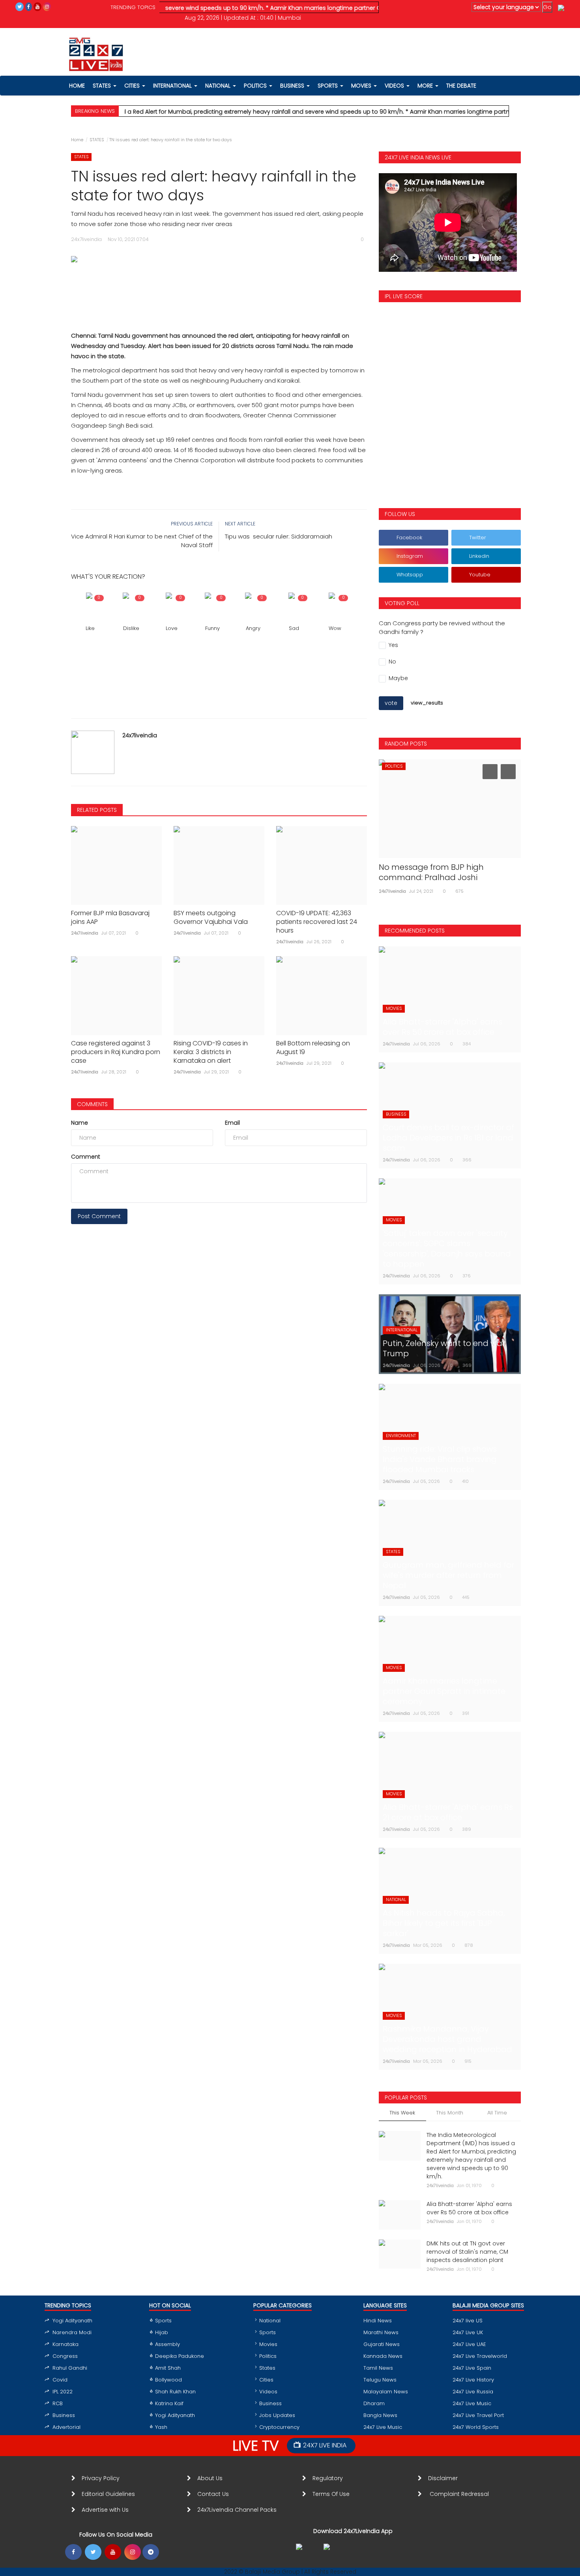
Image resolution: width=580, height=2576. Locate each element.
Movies (268, 2344)
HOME (77, 86)
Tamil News (378, 2368)
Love (172, 628)
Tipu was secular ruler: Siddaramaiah (279, 536)
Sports (163, 2321)
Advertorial (66, 2427)
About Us (211, 2478)
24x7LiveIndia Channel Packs (237, 2510)
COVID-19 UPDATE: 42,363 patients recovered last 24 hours (317, 922)
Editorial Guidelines (108, 2494)
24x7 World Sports (476, 2427)
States (103, 86)
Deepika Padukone (180, 2356)
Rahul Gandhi (70, 2368)
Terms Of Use (333, 2494)
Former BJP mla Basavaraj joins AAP (110, 918)
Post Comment (99, 1216)
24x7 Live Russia (473, 2392)
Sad (294, 628)
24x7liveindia (140, 735)
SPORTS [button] (328, 86)
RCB (58, 2403)
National (270, 2321)
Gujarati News (382, 2344)
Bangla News (380, 2415)
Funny (212, 628)
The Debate (461, 86)
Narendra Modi (72, 2332)
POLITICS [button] (256, 86)
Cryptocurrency (279, 2427)
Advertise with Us (105, 2510)
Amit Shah (168, 2368)
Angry (253, 628)
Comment (86, 1157)
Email (232, 1123)
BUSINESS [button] (293, 86)
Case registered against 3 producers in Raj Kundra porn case (116, 1052)
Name (80, 1123)
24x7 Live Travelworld (480, 2356)
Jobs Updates (277, 2415)
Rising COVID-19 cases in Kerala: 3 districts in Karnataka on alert (211, 1052)
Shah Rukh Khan (175, 2392)
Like (90, 628)
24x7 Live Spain (472, 2368)
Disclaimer (444, 2478)
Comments (92, 1104)
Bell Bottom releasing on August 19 (313, 1048)
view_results (427, 703)
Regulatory (331, 2478)
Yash (161, 2427)
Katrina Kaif (169, 2403)
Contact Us (216, 2494)
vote (391, 703)
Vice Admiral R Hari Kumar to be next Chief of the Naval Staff (142, 541)
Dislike (131, 628)
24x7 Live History (473, 2380)
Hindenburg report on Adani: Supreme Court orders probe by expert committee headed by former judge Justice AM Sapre (441, 882)
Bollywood (168, 2380)
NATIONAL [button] (219, 86)
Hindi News (378, 2321)
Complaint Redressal (460, 2494)
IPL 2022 (63, 2392)
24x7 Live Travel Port (478, 2415)
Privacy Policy (101, 2478)
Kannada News (383, 2356)
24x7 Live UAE (469, 2344)
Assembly (167, 2344)
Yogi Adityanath (72, 2321)
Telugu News (380, 2380)
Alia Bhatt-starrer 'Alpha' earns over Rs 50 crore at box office (469, 2208)
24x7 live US (468, 2321)
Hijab (162, 2332)
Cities (133, 86)
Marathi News (381, 2332)
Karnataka (65, 2344)
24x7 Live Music (383, 2427)
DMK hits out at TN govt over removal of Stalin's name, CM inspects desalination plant (467, 2252)
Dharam (374, 2403)
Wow (335, 628)
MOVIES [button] (362, 86)
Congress (65, 2356)
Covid (60, 2380)
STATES (97, 140)
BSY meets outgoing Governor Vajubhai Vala (211, 918)
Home (77, 140)
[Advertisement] (219, 289)
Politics (268, 2356)
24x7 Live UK (468, 2332)
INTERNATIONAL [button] (173, 86)
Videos (395, 86)
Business (64, 2415)
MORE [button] (426, 86)
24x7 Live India (325, 2445)
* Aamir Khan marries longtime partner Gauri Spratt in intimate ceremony (316, 8)
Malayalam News (386, 2392)
